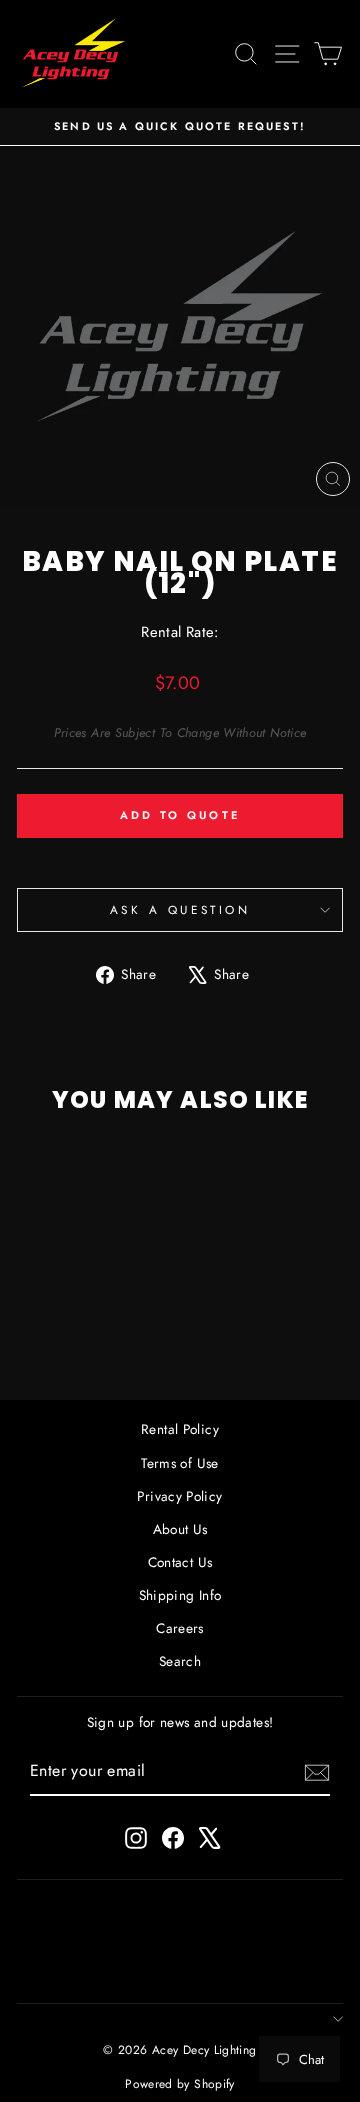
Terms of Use (179, 1463)
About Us (180, 1529)
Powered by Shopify (180, 2084)
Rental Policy (180, 1429)
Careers (180, 1628)
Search (180, 1661)
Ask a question (180, 909)
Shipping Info (180, 1595)
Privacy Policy (179, 1496)
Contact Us (180, 1562)
